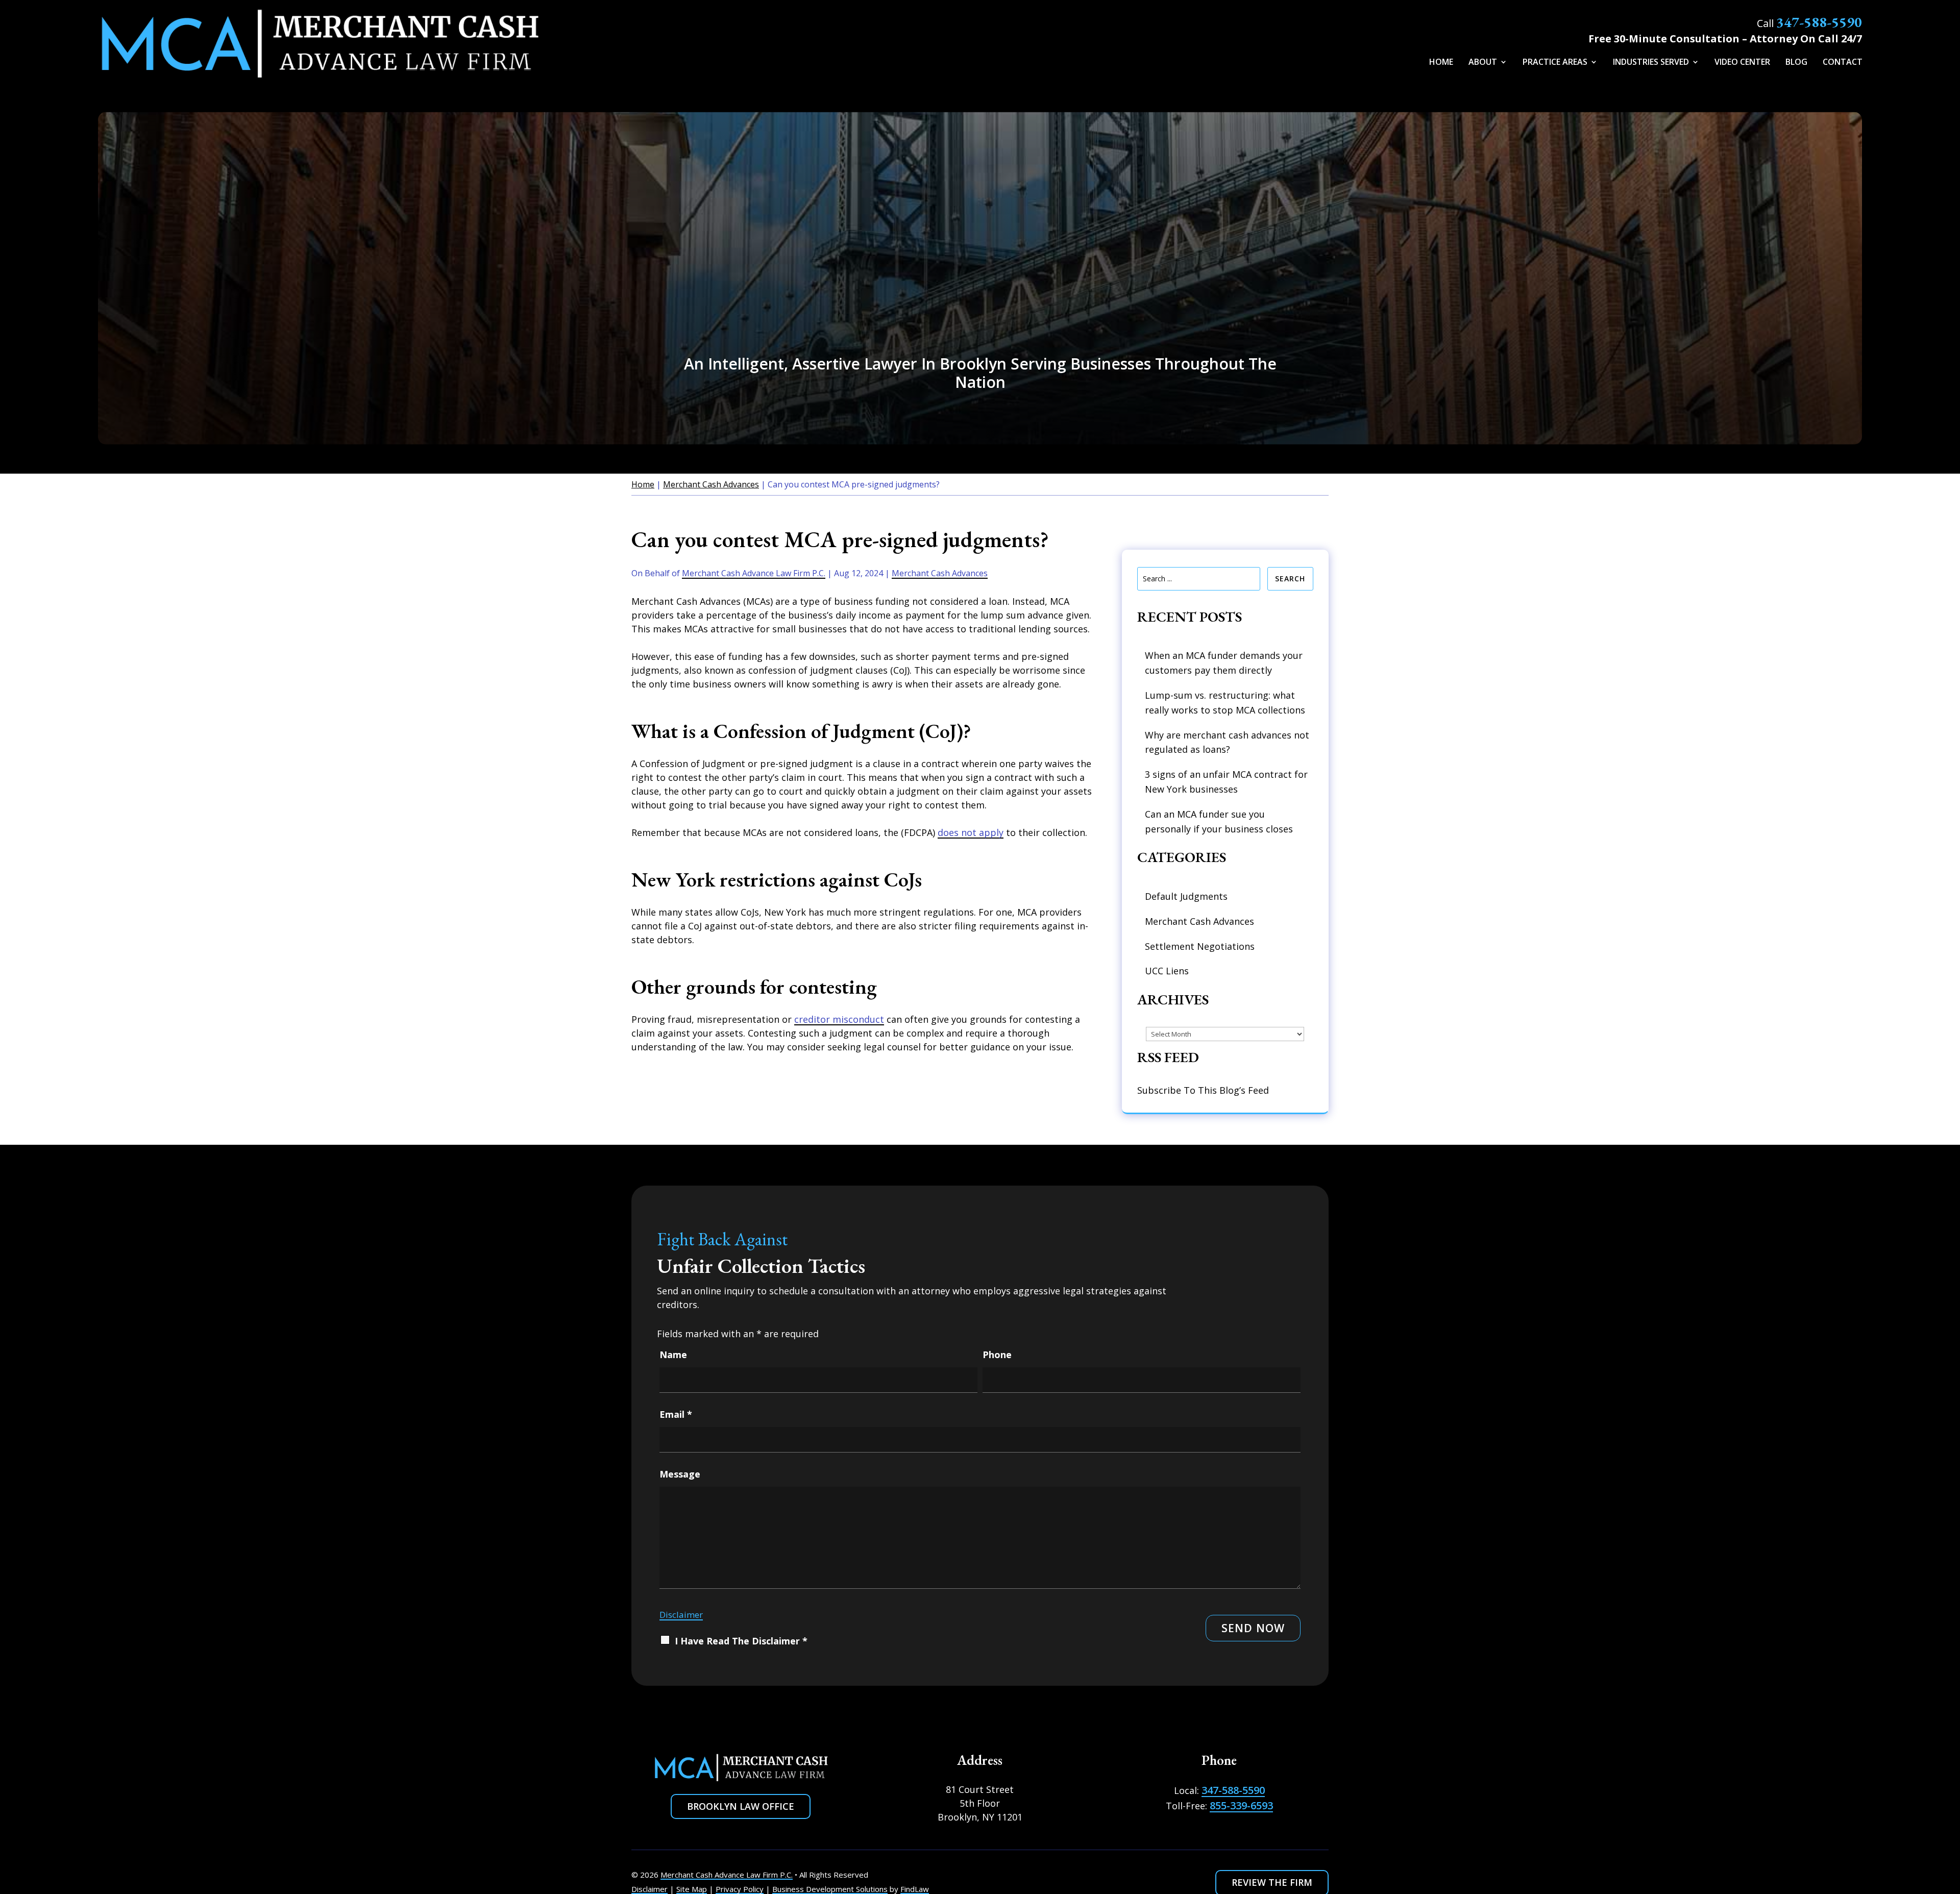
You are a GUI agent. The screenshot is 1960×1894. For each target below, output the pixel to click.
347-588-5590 (1819, 22)
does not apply (971, 832)
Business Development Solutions (830, 1889)
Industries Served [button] (1651, 63)
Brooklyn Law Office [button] (741, 1806)
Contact (1843, 63)
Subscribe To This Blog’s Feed (1203, 1090)
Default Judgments (1186, 896)
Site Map (692, 1889)
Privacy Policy (740, 1889)
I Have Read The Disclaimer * (741, 1641)
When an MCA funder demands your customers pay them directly (1224, 663)
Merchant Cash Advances (940, 573)
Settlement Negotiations (1200, 946)
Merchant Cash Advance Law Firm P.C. (754, 573)
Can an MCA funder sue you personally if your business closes (1219, 821)
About (1483, 63)
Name (673, 1355)
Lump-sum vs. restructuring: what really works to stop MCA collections (1225, 703)
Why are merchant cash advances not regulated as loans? (1227, 742)
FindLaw (915, 1889)
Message (680, 1474)
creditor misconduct (839, 1019)
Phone (997, 1355)
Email (676, 1414)
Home (1441, 63)
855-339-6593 (1241, 1805)
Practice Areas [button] (1555, 63)
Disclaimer (681, 1615)
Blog (1796, 63)
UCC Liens (1167, 971)
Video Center (1742, 63)
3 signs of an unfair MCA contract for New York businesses (1226, 782)
